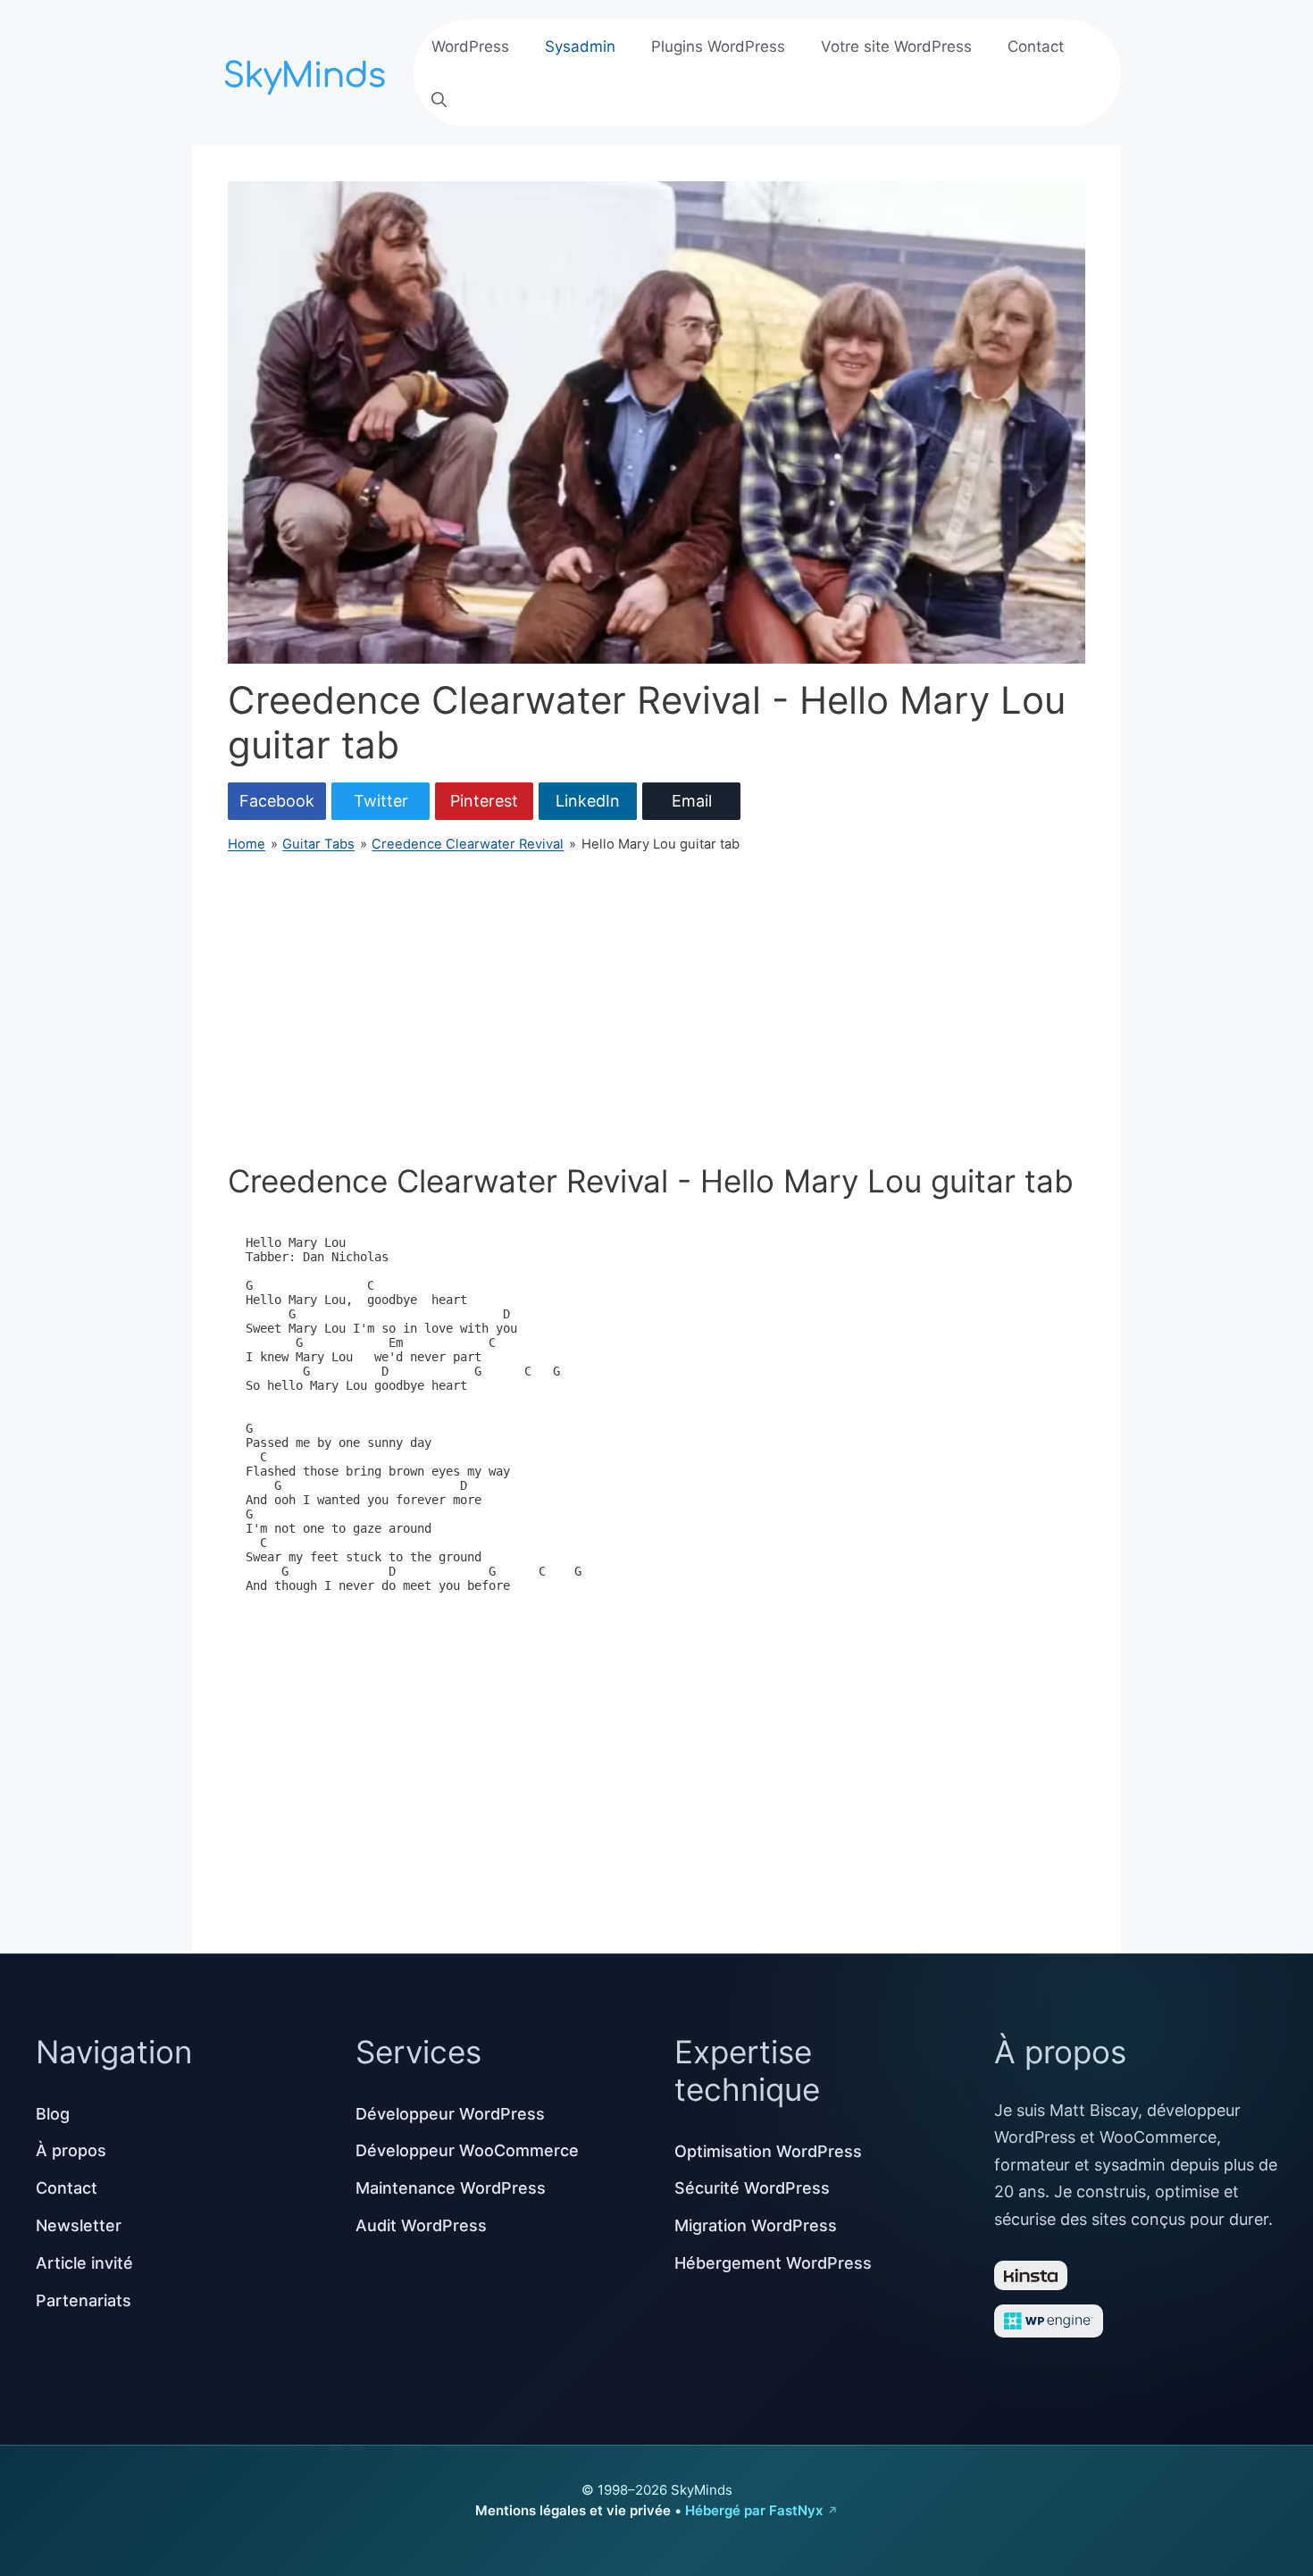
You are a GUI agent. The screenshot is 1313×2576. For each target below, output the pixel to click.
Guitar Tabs (318, 844)
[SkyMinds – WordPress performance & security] (308, 71)
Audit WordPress (421, 2225)
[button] (439, 100)
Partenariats (84, 2300)
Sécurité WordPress (752, 2188)
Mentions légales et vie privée (573, 2510)
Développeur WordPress (450, 2114)
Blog (53, 2114)
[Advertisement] (656, 1008)
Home (247, 844)
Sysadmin (580, 46)
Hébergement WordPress (773, 2263)
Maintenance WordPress (451, 2188)
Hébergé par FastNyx (754, 2510)
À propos (71, 2150)
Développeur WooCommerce (467, 2150)
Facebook (277, 801)
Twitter (381, 801)
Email (692, 801)
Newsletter (79, 2225)
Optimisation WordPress (768, 2151)
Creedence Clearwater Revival (468, 844)
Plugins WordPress (718, 46)
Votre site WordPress (896, 46)
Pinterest (484, 801)
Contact (1036, 46)
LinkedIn (588, 801)
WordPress (470, 46)
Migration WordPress (756, 2225)
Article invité (84, 2263)
